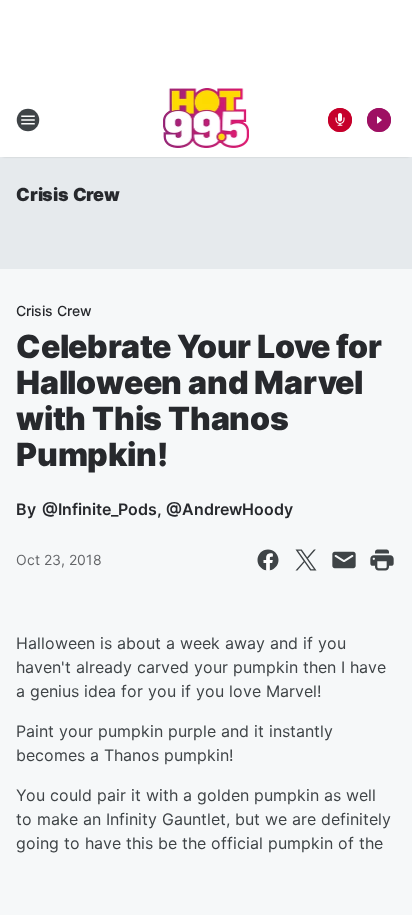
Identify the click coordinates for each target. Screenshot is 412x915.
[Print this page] (382, 560)
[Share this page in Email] (344, 560)
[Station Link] (206, 120)
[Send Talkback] (340, 120)
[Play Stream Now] (379, 120)
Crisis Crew (68, 194)
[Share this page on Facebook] (268, 560)
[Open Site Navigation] (28, 120)
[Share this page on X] (306, 560)
